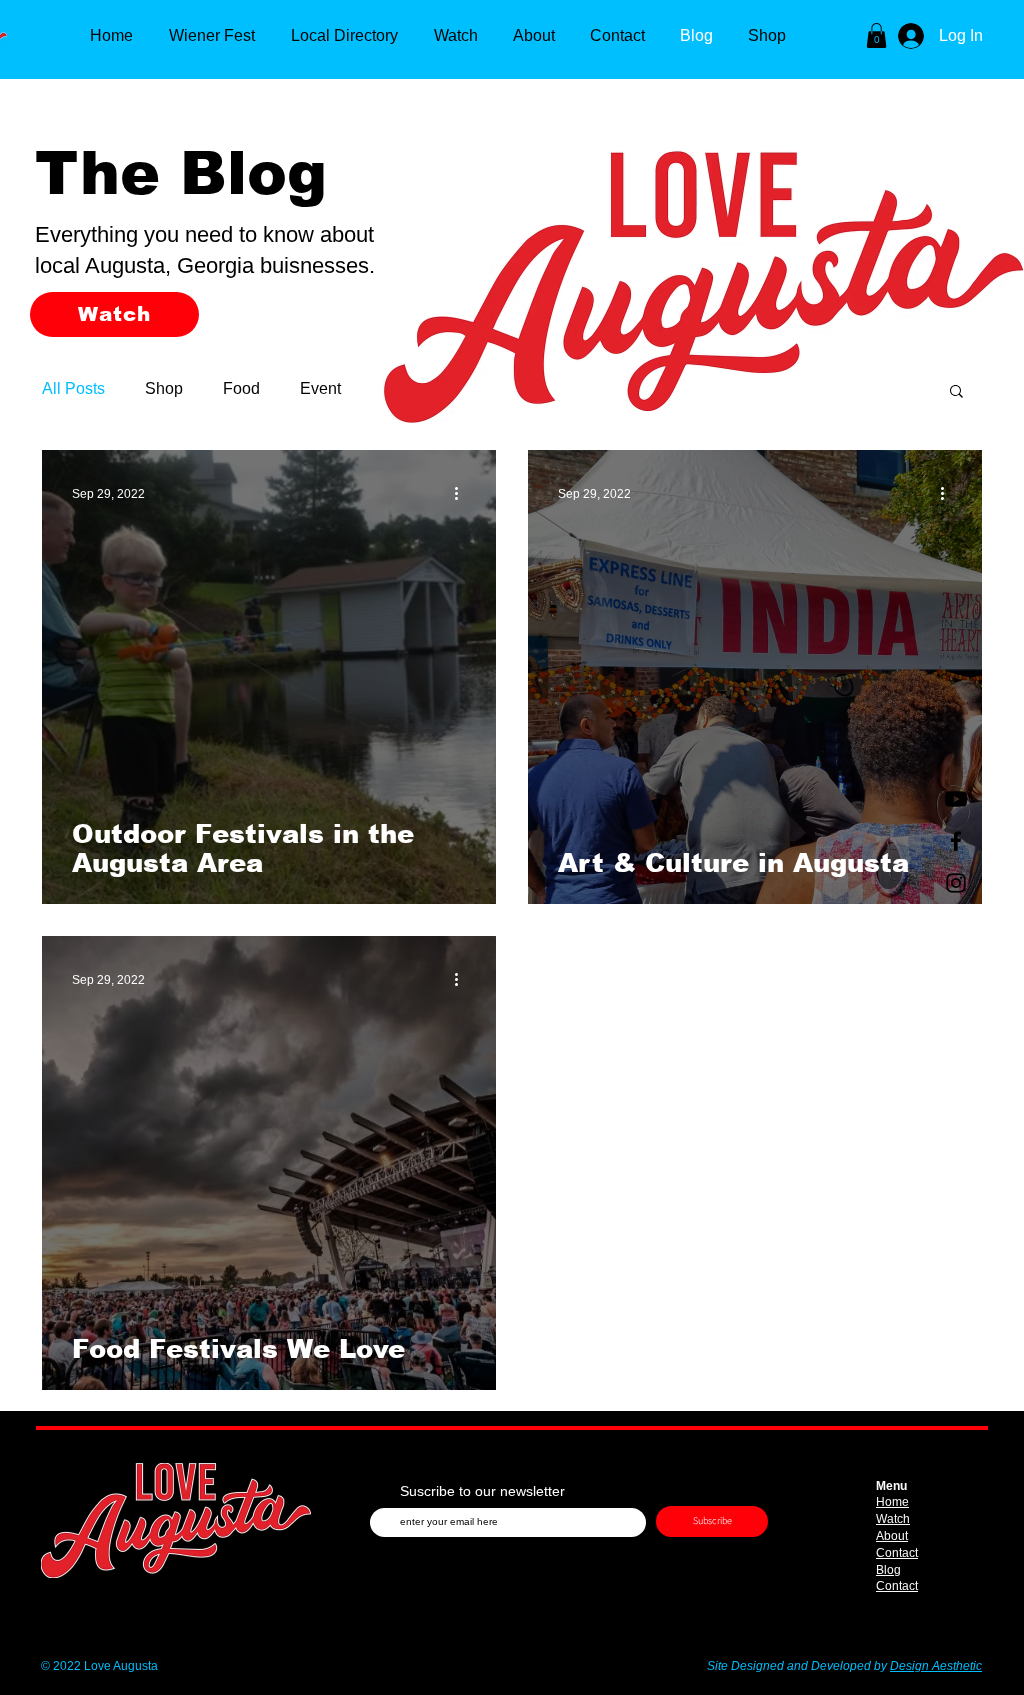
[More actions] (463, 494)
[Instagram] (956, 883)
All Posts (73, 388)
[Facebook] (956, 841)
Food (241, 388)
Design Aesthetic (936, 1666)
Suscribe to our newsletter (482, 1491)
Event (320, 388)
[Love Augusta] (956, 799)
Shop (164, 388)
